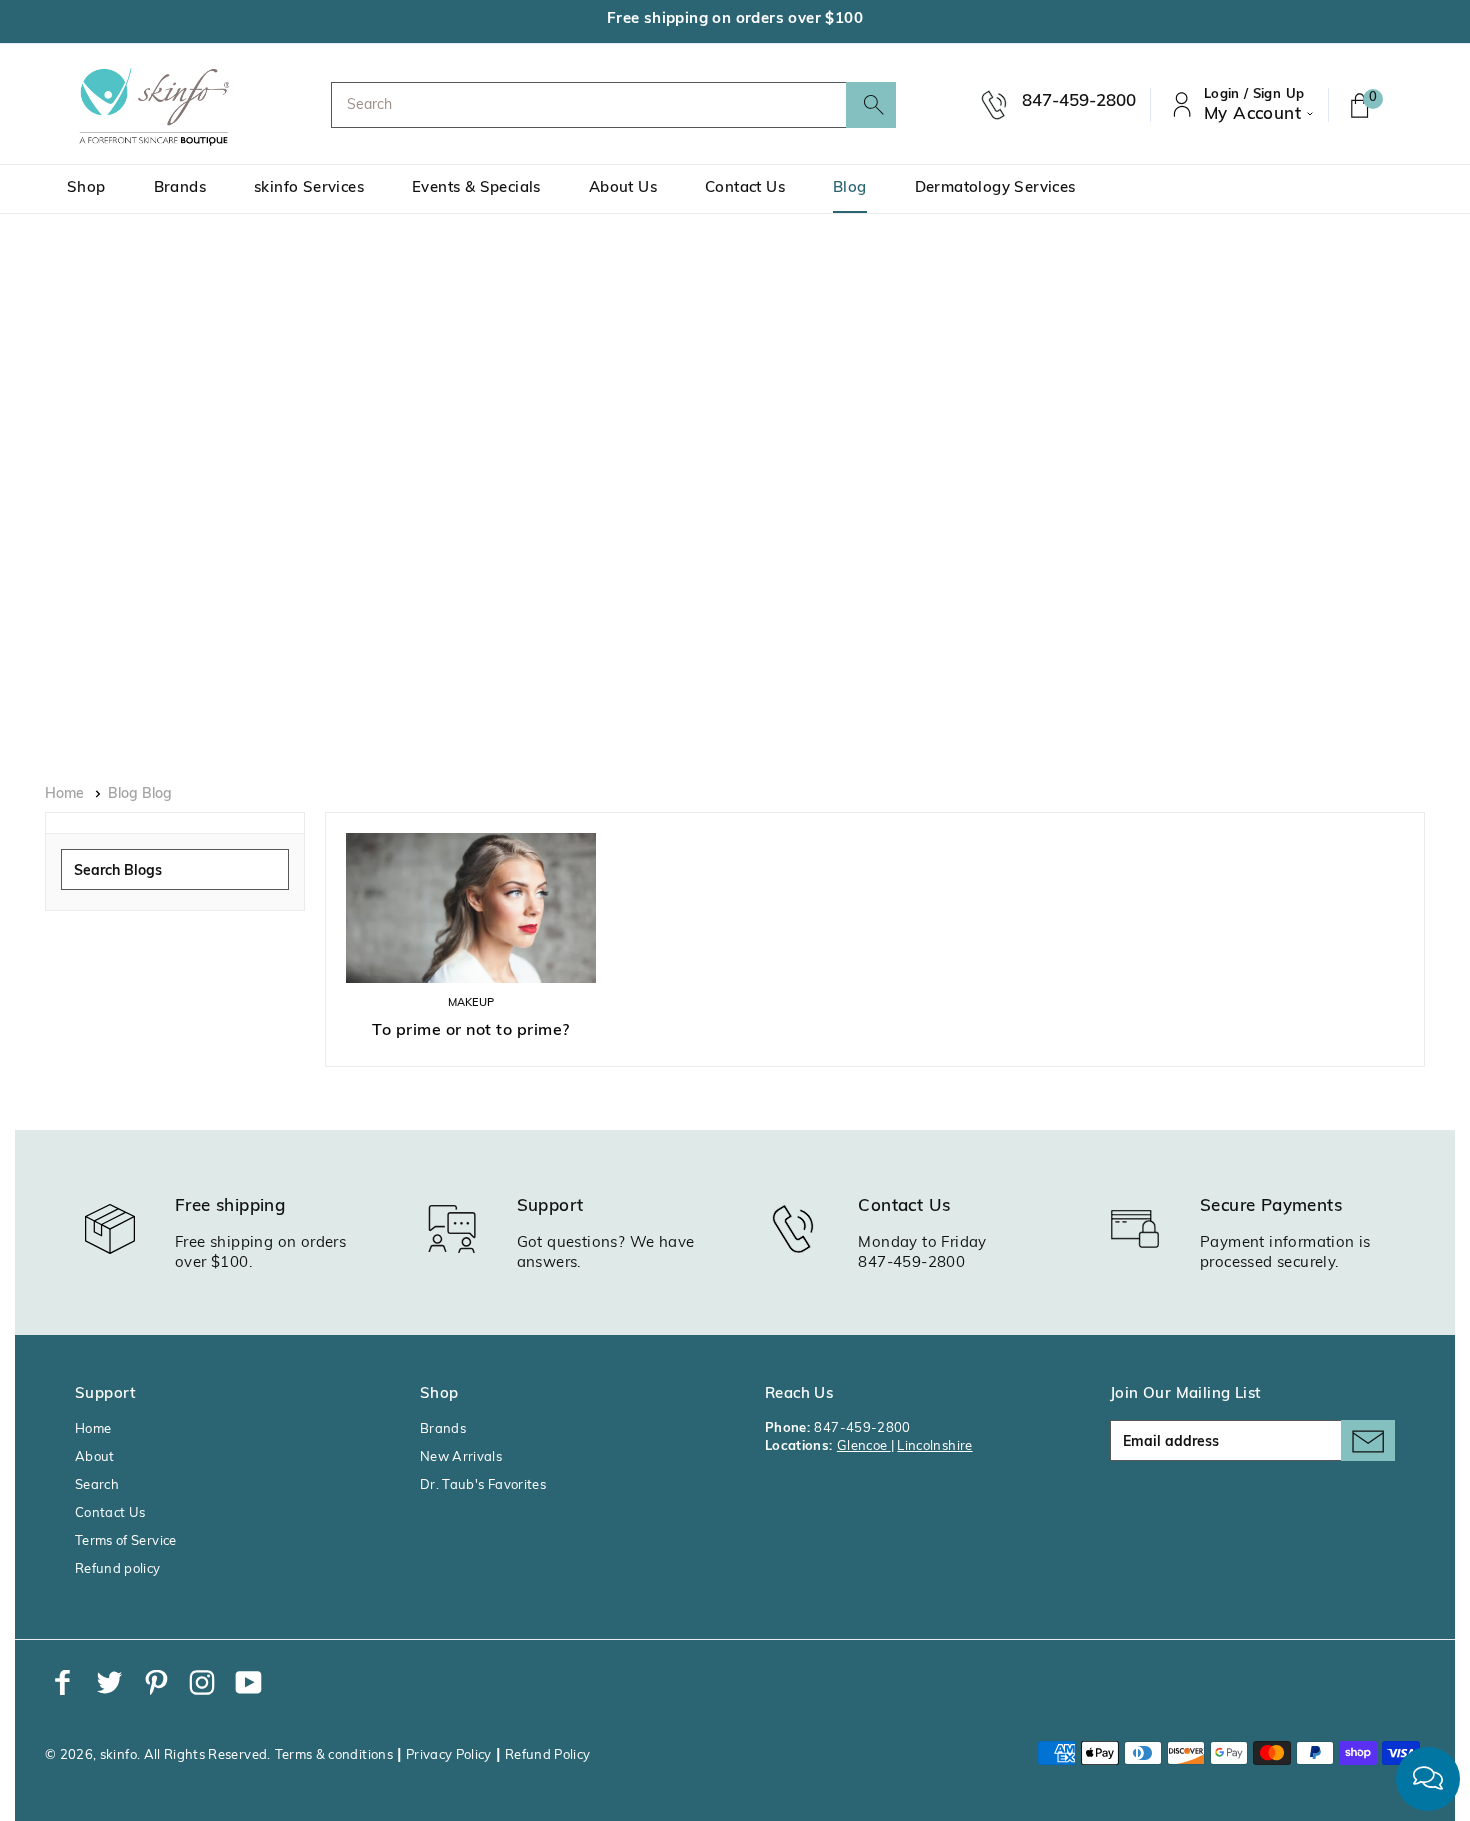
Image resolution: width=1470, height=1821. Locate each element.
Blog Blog (140, 794)
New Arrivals (461, 1457)
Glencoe (864, 1446)
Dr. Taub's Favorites (483, 1485)
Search (97, 1485)
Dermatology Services (995, 188)
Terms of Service (126, 1541)
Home (64, 794)
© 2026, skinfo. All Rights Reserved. (158, 1755)
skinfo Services (309, 188)
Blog (850, 188)
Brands (180, 188)
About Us (623, 188)
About (95, 1457)
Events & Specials (476, 188)
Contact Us (745, 188)
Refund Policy (548, 1755)
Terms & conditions (334, 1755)
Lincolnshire (934, 1446)
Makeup (471, 1003)
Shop (86, 188)
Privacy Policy (449, 1755)
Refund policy (118, 1569)
